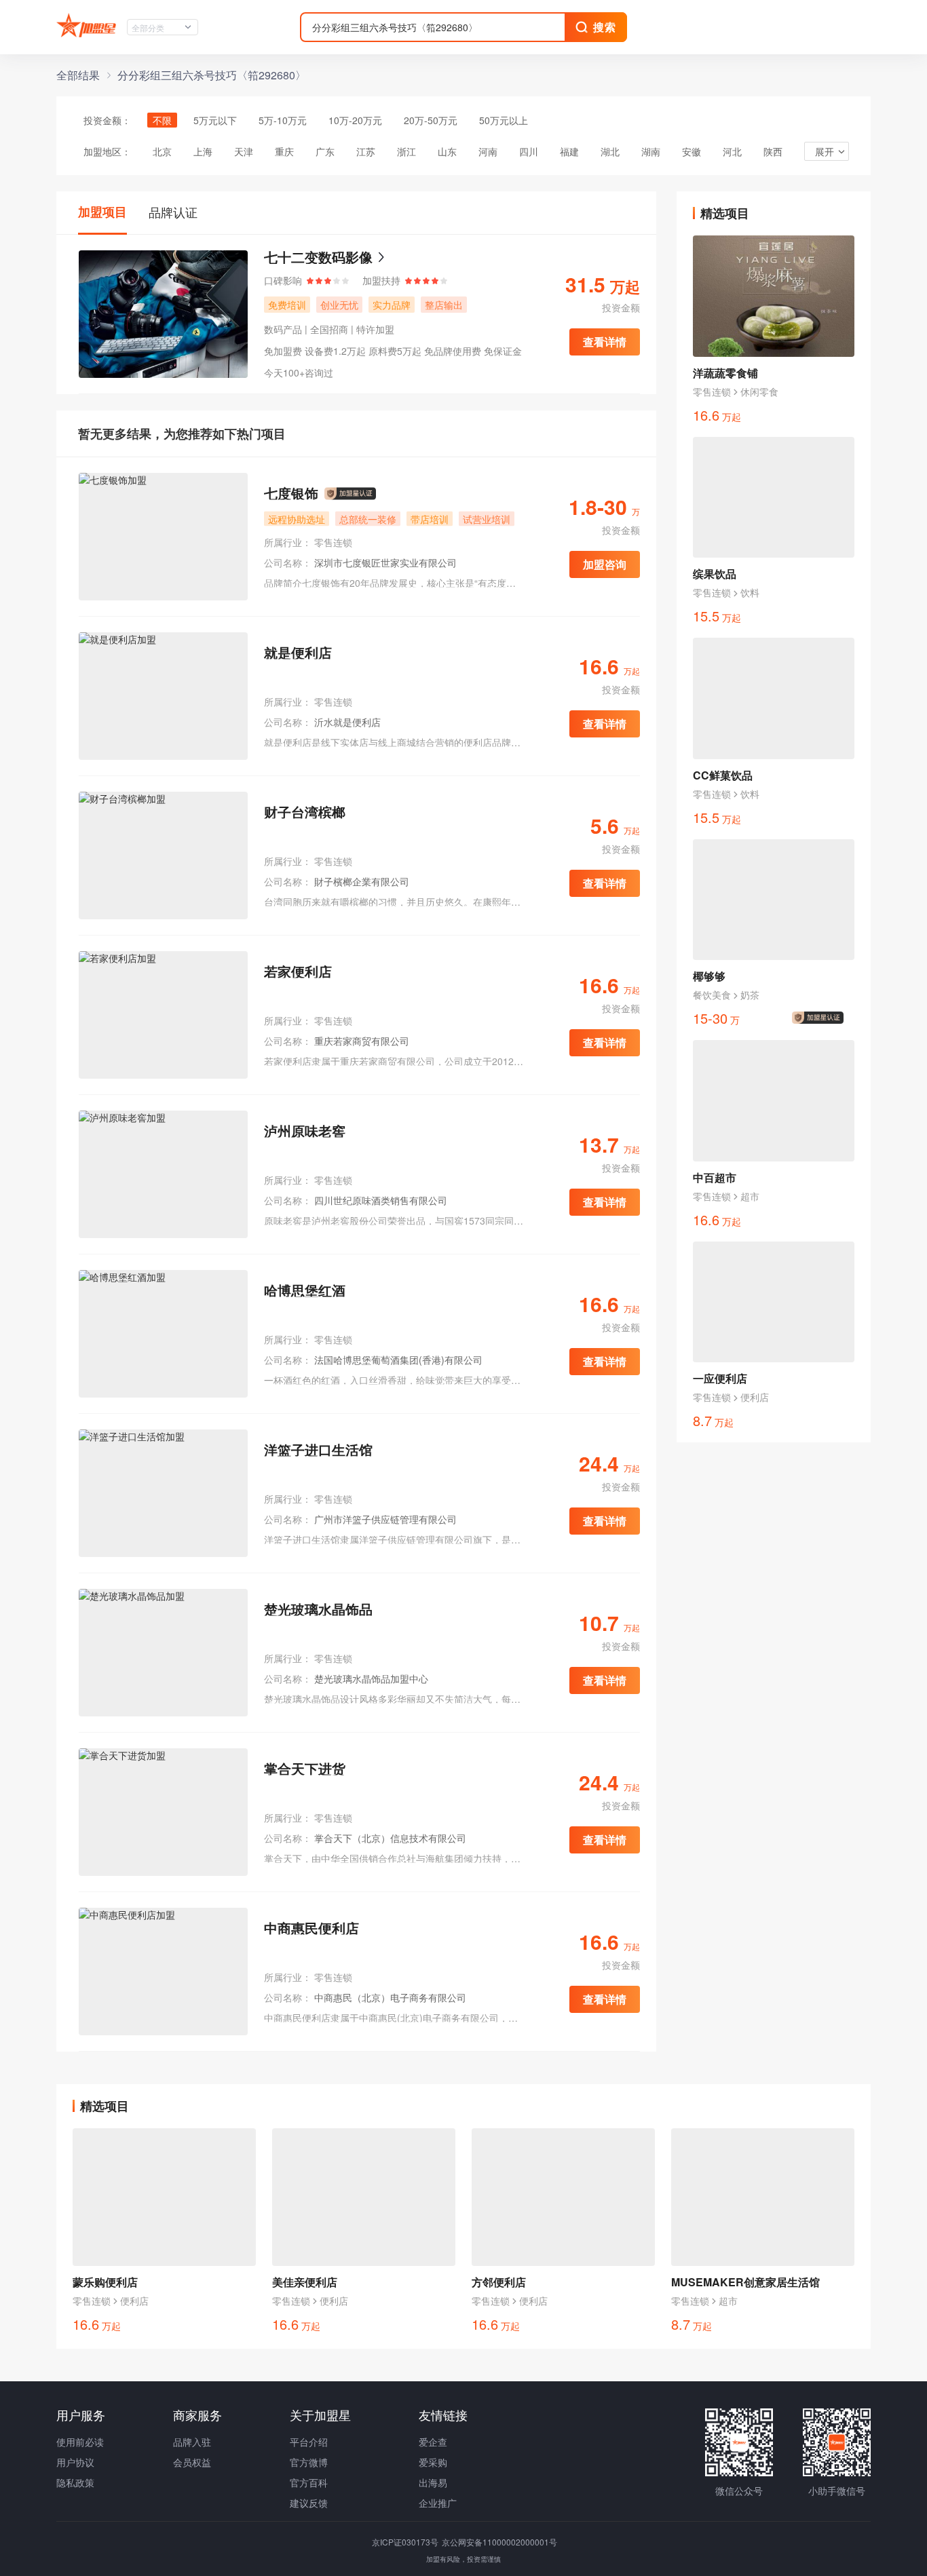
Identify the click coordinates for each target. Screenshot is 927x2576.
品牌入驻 (192, 2442)
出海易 (433, 2482)
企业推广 (438, 2503)
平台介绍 (309, 2442)
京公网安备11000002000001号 (499, 2542)
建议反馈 (309, 2503)
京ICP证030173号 (406, 2542)
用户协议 (75, 2462)
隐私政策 (75, 2482)
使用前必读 (80, 2442)
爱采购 (433, 2462)
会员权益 (192, 2462)
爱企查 (433, 2442)
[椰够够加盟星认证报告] (820, 1018)
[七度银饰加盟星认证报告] (350, 494)
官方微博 (309, 2462)
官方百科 (309, 2482)
